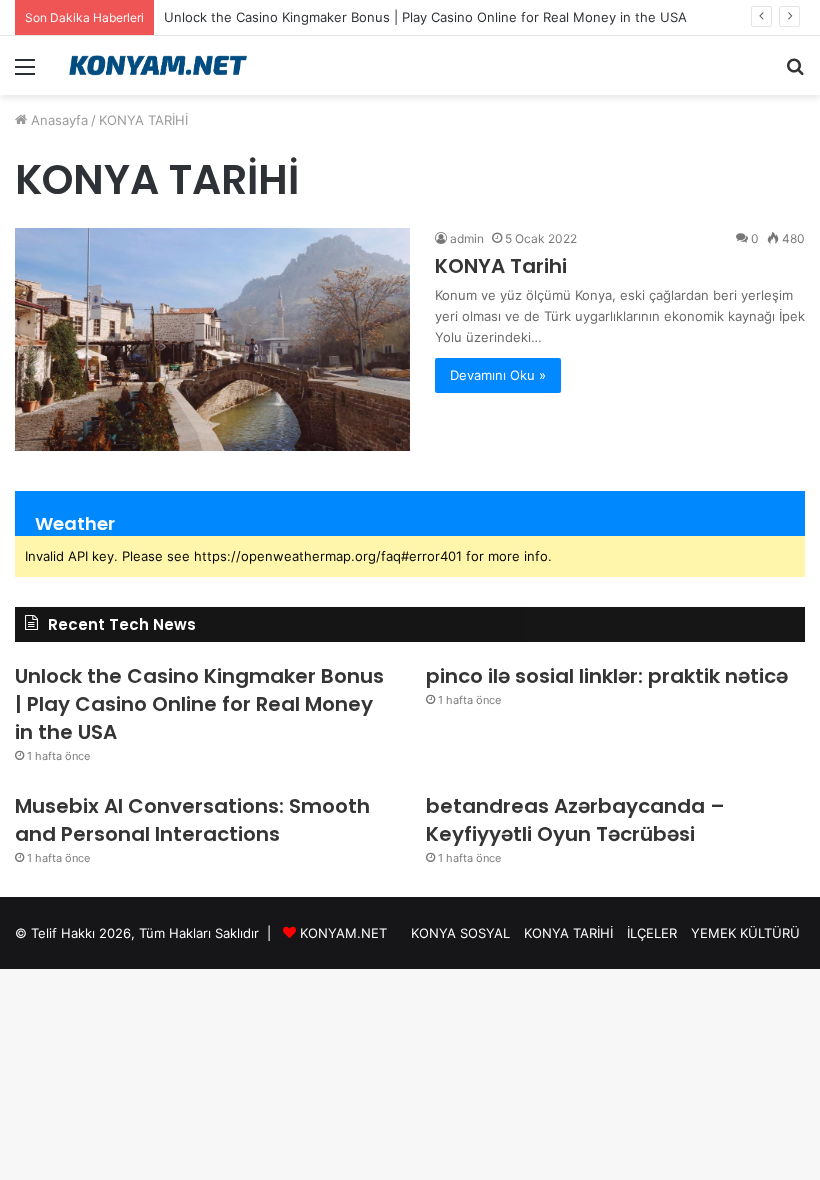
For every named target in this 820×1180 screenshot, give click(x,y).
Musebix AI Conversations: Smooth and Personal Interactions (192, 820)
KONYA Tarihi (501, 266)
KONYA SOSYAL (460, 933)
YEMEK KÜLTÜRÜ (745, 933)
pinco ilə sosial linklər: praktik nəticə (607, 676)
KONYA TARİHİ (568, 933)
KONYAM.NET (343, 933)
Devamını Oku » (498, 375)
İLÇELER (652, 933)
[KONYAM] (160, 65)
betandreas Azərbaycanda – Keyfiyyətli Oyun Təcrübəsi (575, 820)
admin (467, 238)
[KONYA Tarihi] (212, 339)
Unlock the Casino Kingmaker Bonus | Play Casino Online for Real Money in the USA (425, 17)
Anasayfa (57, 120)
